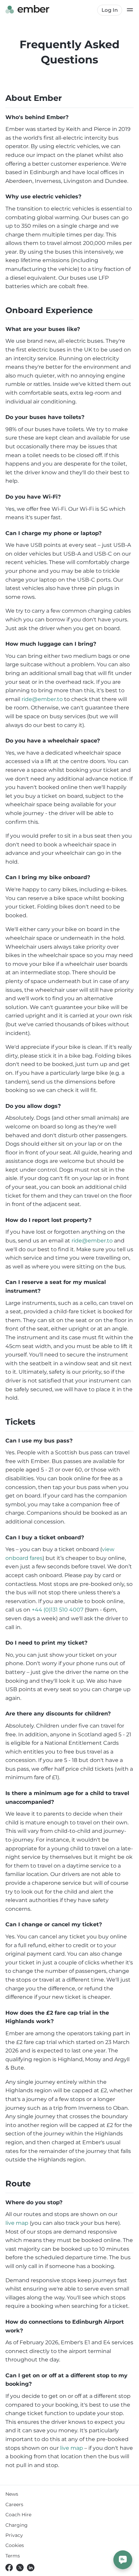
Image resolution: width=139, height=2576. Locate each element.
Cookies (15, 2545)
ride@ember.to (42, 699)
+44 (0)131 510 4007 (58, 1610)
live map (17, 2223)
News (12, 2494)
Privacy (14, 2535)
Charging (17, 2525)
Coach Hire (18, 2515)
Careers (14, 2504)
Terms (13, 2556)
